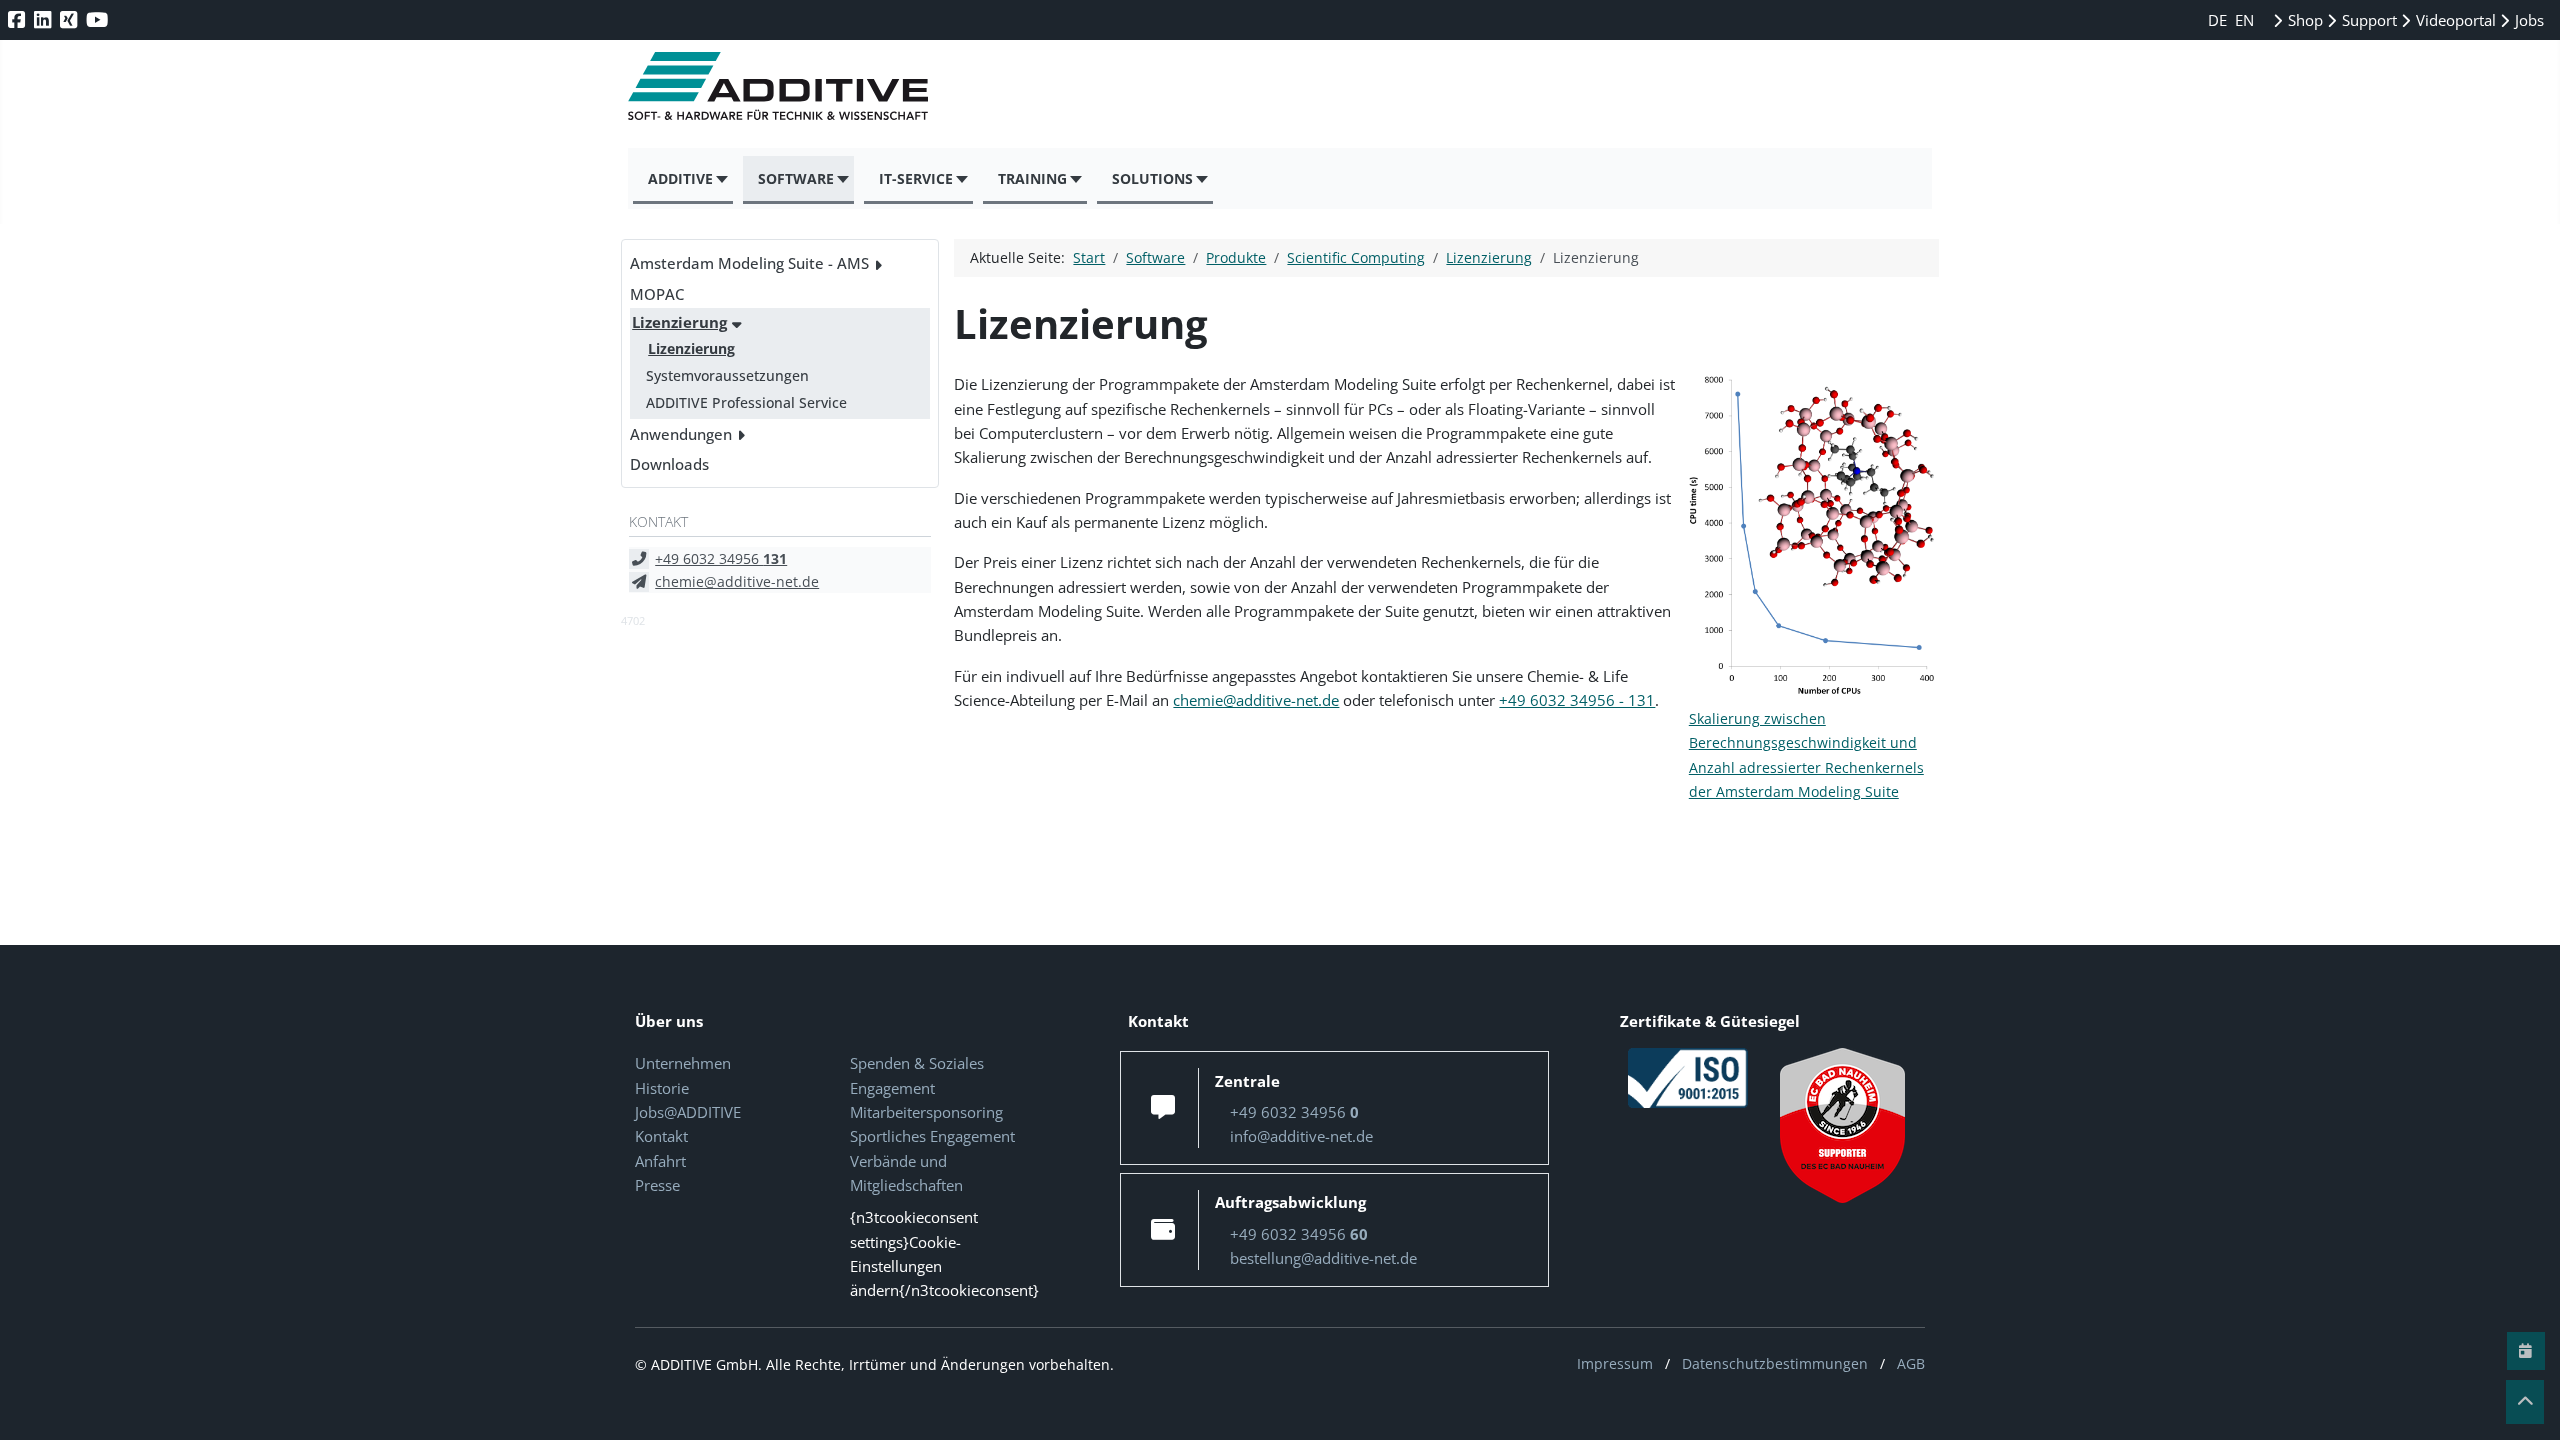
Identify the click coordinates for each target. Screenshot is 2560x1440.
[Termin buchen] (2526, 1351)
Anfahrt (660, 1161)
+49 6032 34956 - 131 (1577, 700)
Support (2367, 20)
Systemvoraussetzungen (727, 375)
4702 (633, 620)
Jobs (2527, 20)
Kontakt (661, 1136)
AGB (1911, 1363)
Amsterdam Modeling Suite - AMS (749, 263)
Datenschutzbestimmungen (1775, 1363)
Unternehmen (683, 1063)
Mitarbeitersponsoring (926, 1112)
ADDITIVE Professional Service (746, 402)
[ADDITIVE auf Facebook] (18, 19)
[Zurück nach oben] (2525, 1402)
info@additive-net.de (1301, 1136)
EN (2244, 20)
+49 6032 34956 (721, 558)
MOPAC (657, 294)
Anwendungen (681, 434)
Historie (662, 1088)
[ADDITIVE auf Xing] (70, 19)
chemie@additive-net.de (737, 581)
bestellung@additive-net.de (1323, 1258)
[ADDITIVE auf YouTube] (99, 19)
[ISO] (1688, 1077)
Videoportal (2454, 20)
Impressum (1615, 1363)
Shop (2303, 20)
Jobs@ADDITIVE (688, 1112)
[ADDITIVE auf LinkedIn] (44, 19)
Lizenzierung (679, 322)
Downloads (669, 464)
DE (2219, 20)
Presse (657, 1185)
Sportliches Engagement (932, 1136)
